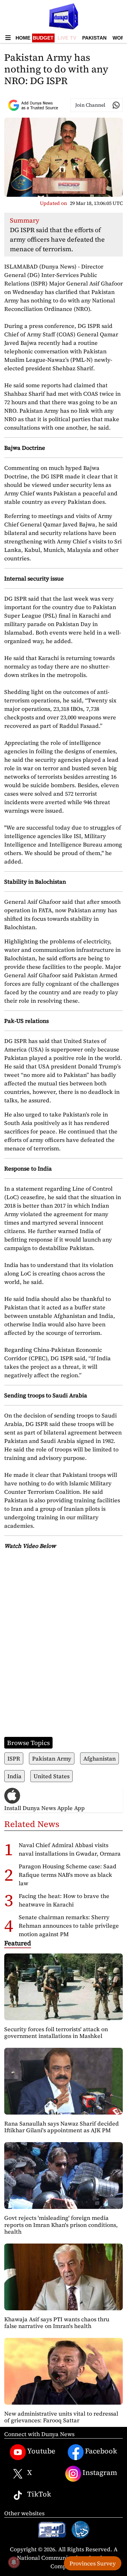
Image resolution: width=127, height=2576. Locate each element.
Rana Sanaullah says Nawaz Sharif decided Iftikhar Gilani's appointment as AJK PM (62, 2127)
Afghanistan (99, 1758)
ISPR (14, 1758)
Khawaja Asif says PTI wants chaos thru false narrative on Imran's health (57, 2322)
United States (52, 1776)
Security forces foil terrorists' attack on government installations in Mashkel (56, 2032)
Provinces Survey (93, 2563)
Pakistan (94, 38)
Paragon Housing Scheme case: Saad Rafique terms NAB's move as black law (68, 1875)
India (14, 1776)
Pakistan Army (52, 1758)
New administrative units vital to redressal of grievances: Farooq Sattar (61, 2417)
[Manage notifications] (14, 2562)
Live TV (67, 38)
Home (23, 38)
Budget (43, 38)
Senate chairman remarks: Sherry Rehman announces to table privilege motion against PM (69, 1926)
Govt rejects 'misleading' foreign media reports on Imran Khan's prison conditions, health (61, 2224)
